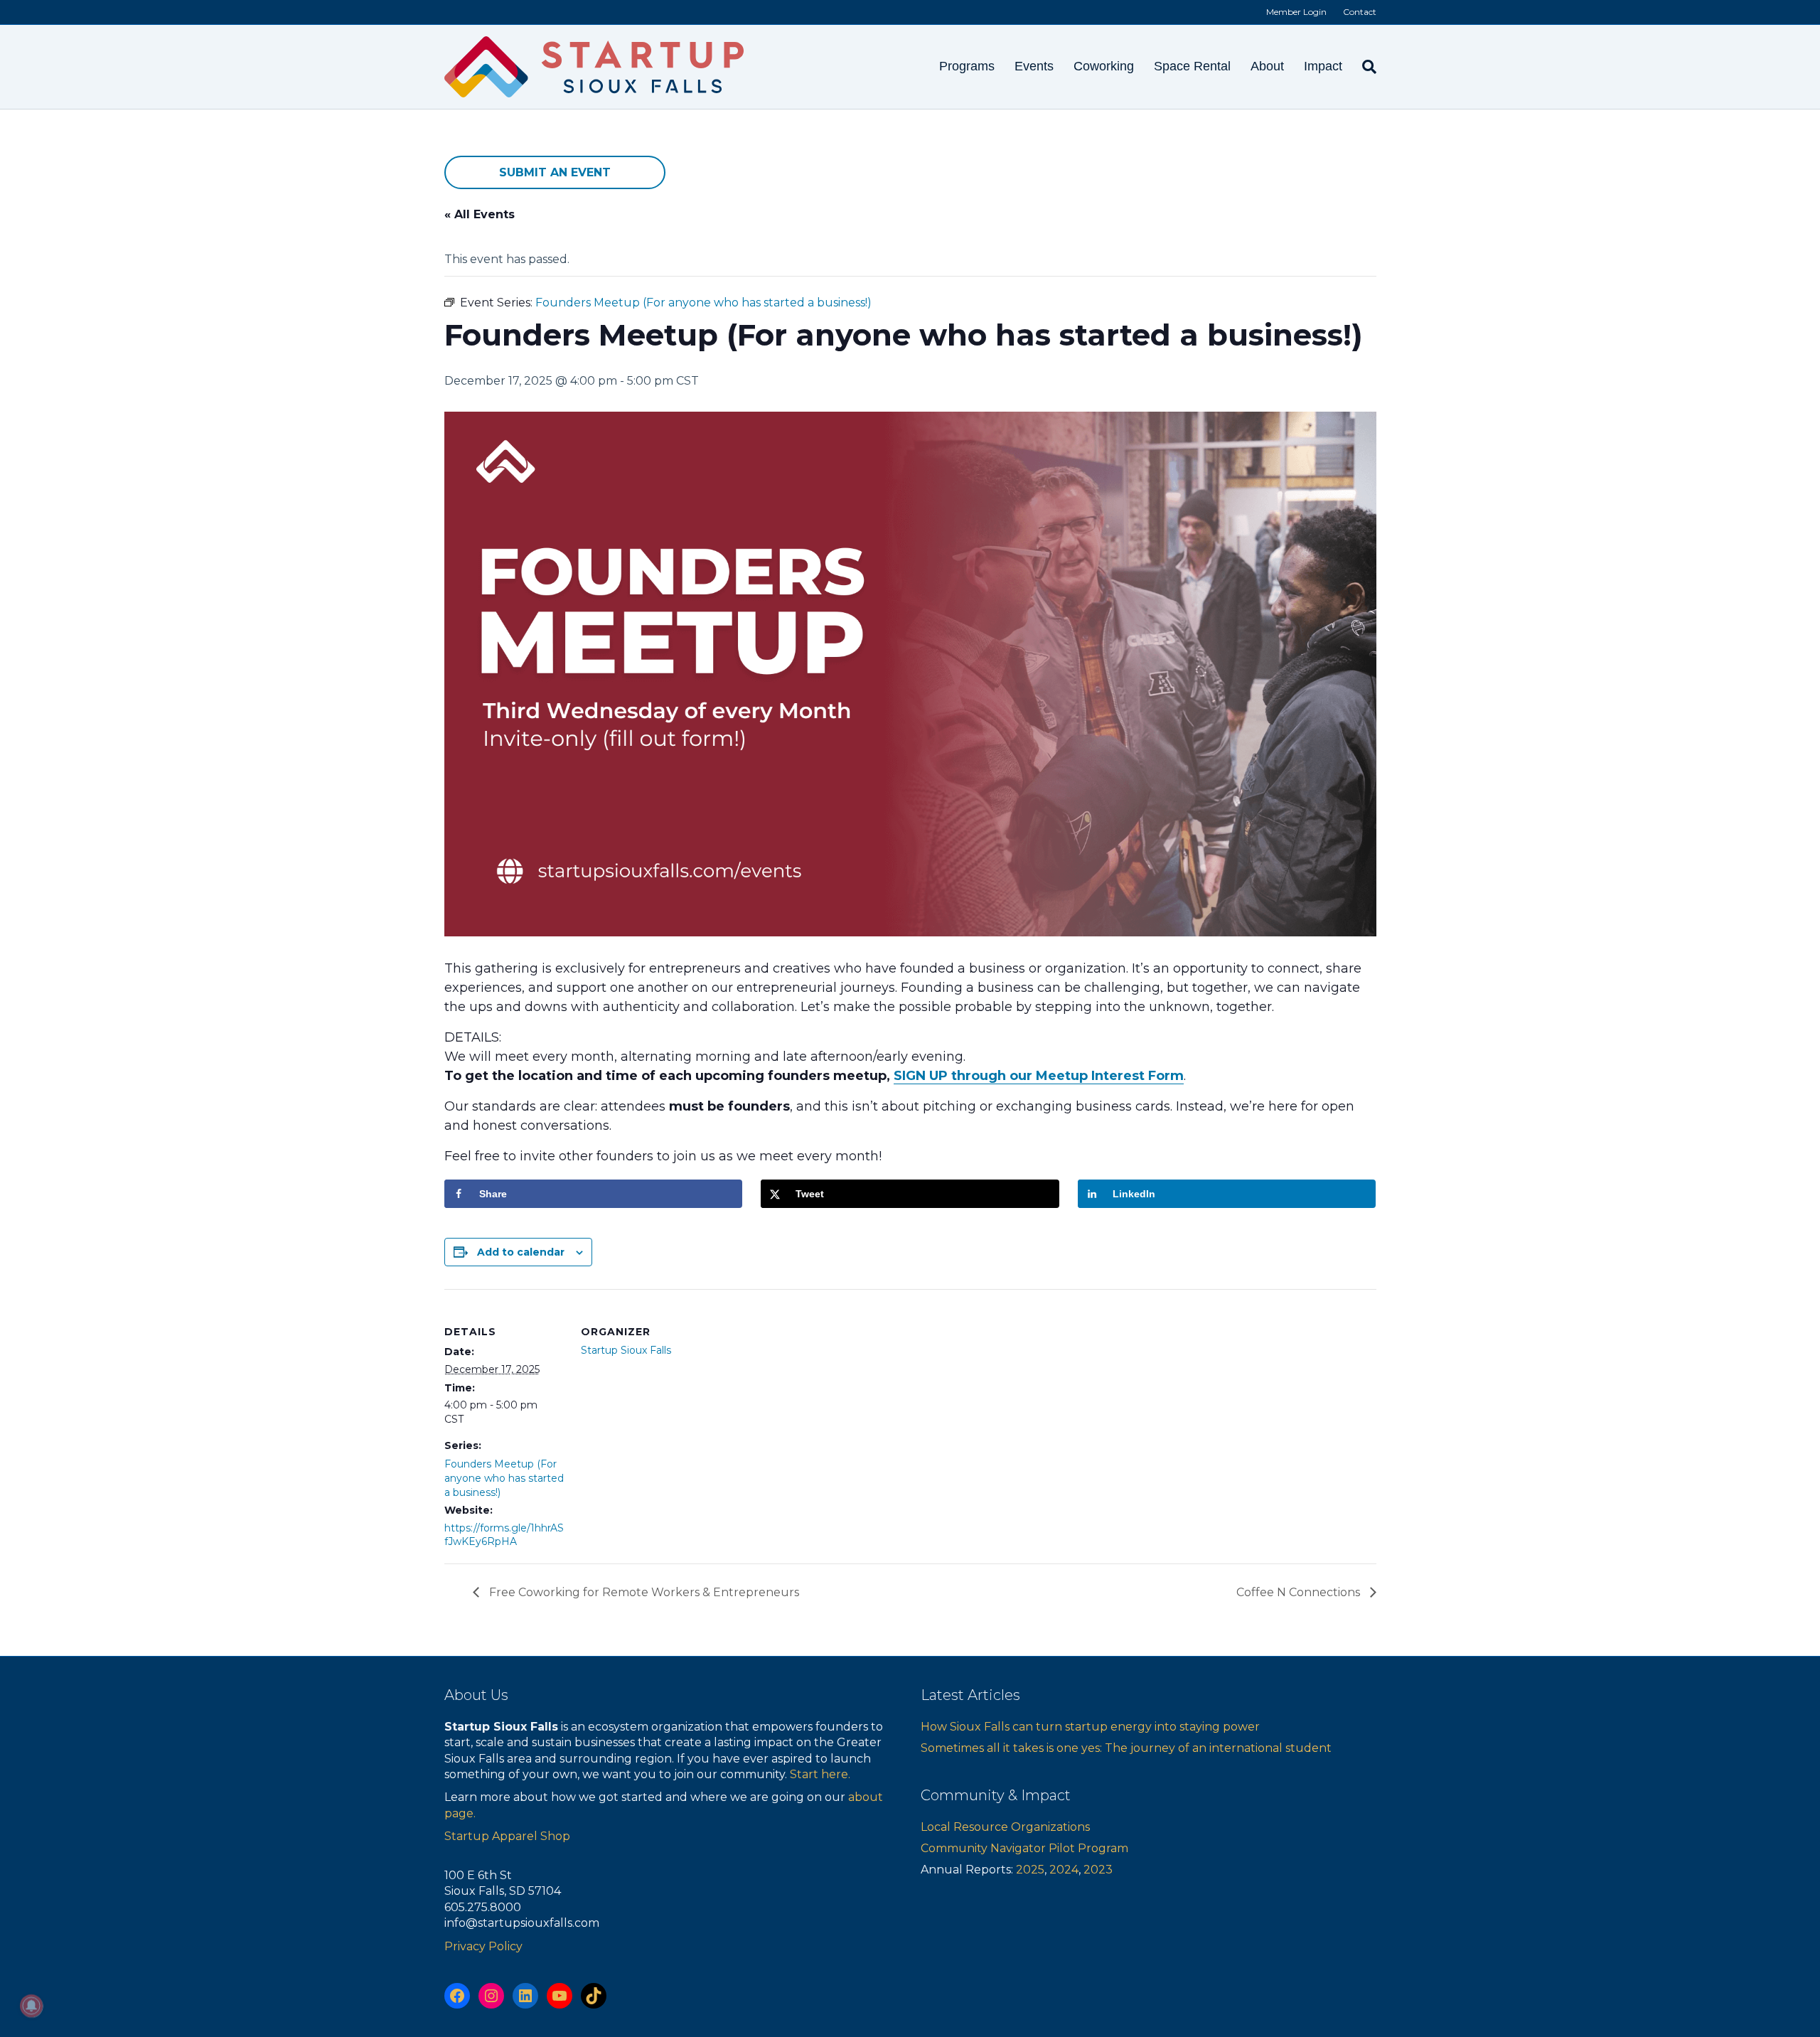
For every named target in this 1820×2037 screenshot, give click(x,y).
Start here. (820, 1774)
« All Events (480, 214)
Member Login (1296, 12)
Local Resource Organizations (1005, 1827)
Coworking (1104, 66)
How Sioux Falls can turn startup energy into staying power (1090, 1727)
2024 (1064, 1870)
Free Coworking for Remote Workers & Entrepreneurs (643, 1592)
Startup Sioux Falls (626, 1350)
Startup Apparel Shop (507, 1836)
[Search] (1364, 67)
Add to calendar (521, 1252)
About (1267, 66)
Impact (1323, 66)
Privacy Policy (483, 1946)
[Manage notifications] (31, 2006)
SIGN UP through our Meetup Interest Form (1039, 1076)
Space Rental (1192, 66)
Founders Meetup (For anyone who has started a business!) (504, 1478)
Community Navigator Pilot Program (1024, 1848)
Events (1034, 66)
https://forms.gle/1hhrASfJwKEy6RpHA (504, 1535)
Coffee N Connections (1300, 1592)
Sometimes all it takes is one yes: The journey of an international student (1126, 1748)
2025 (1030, 1870)
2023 (1098, 1870)
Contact (1360, 12)
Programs (967, 66)
